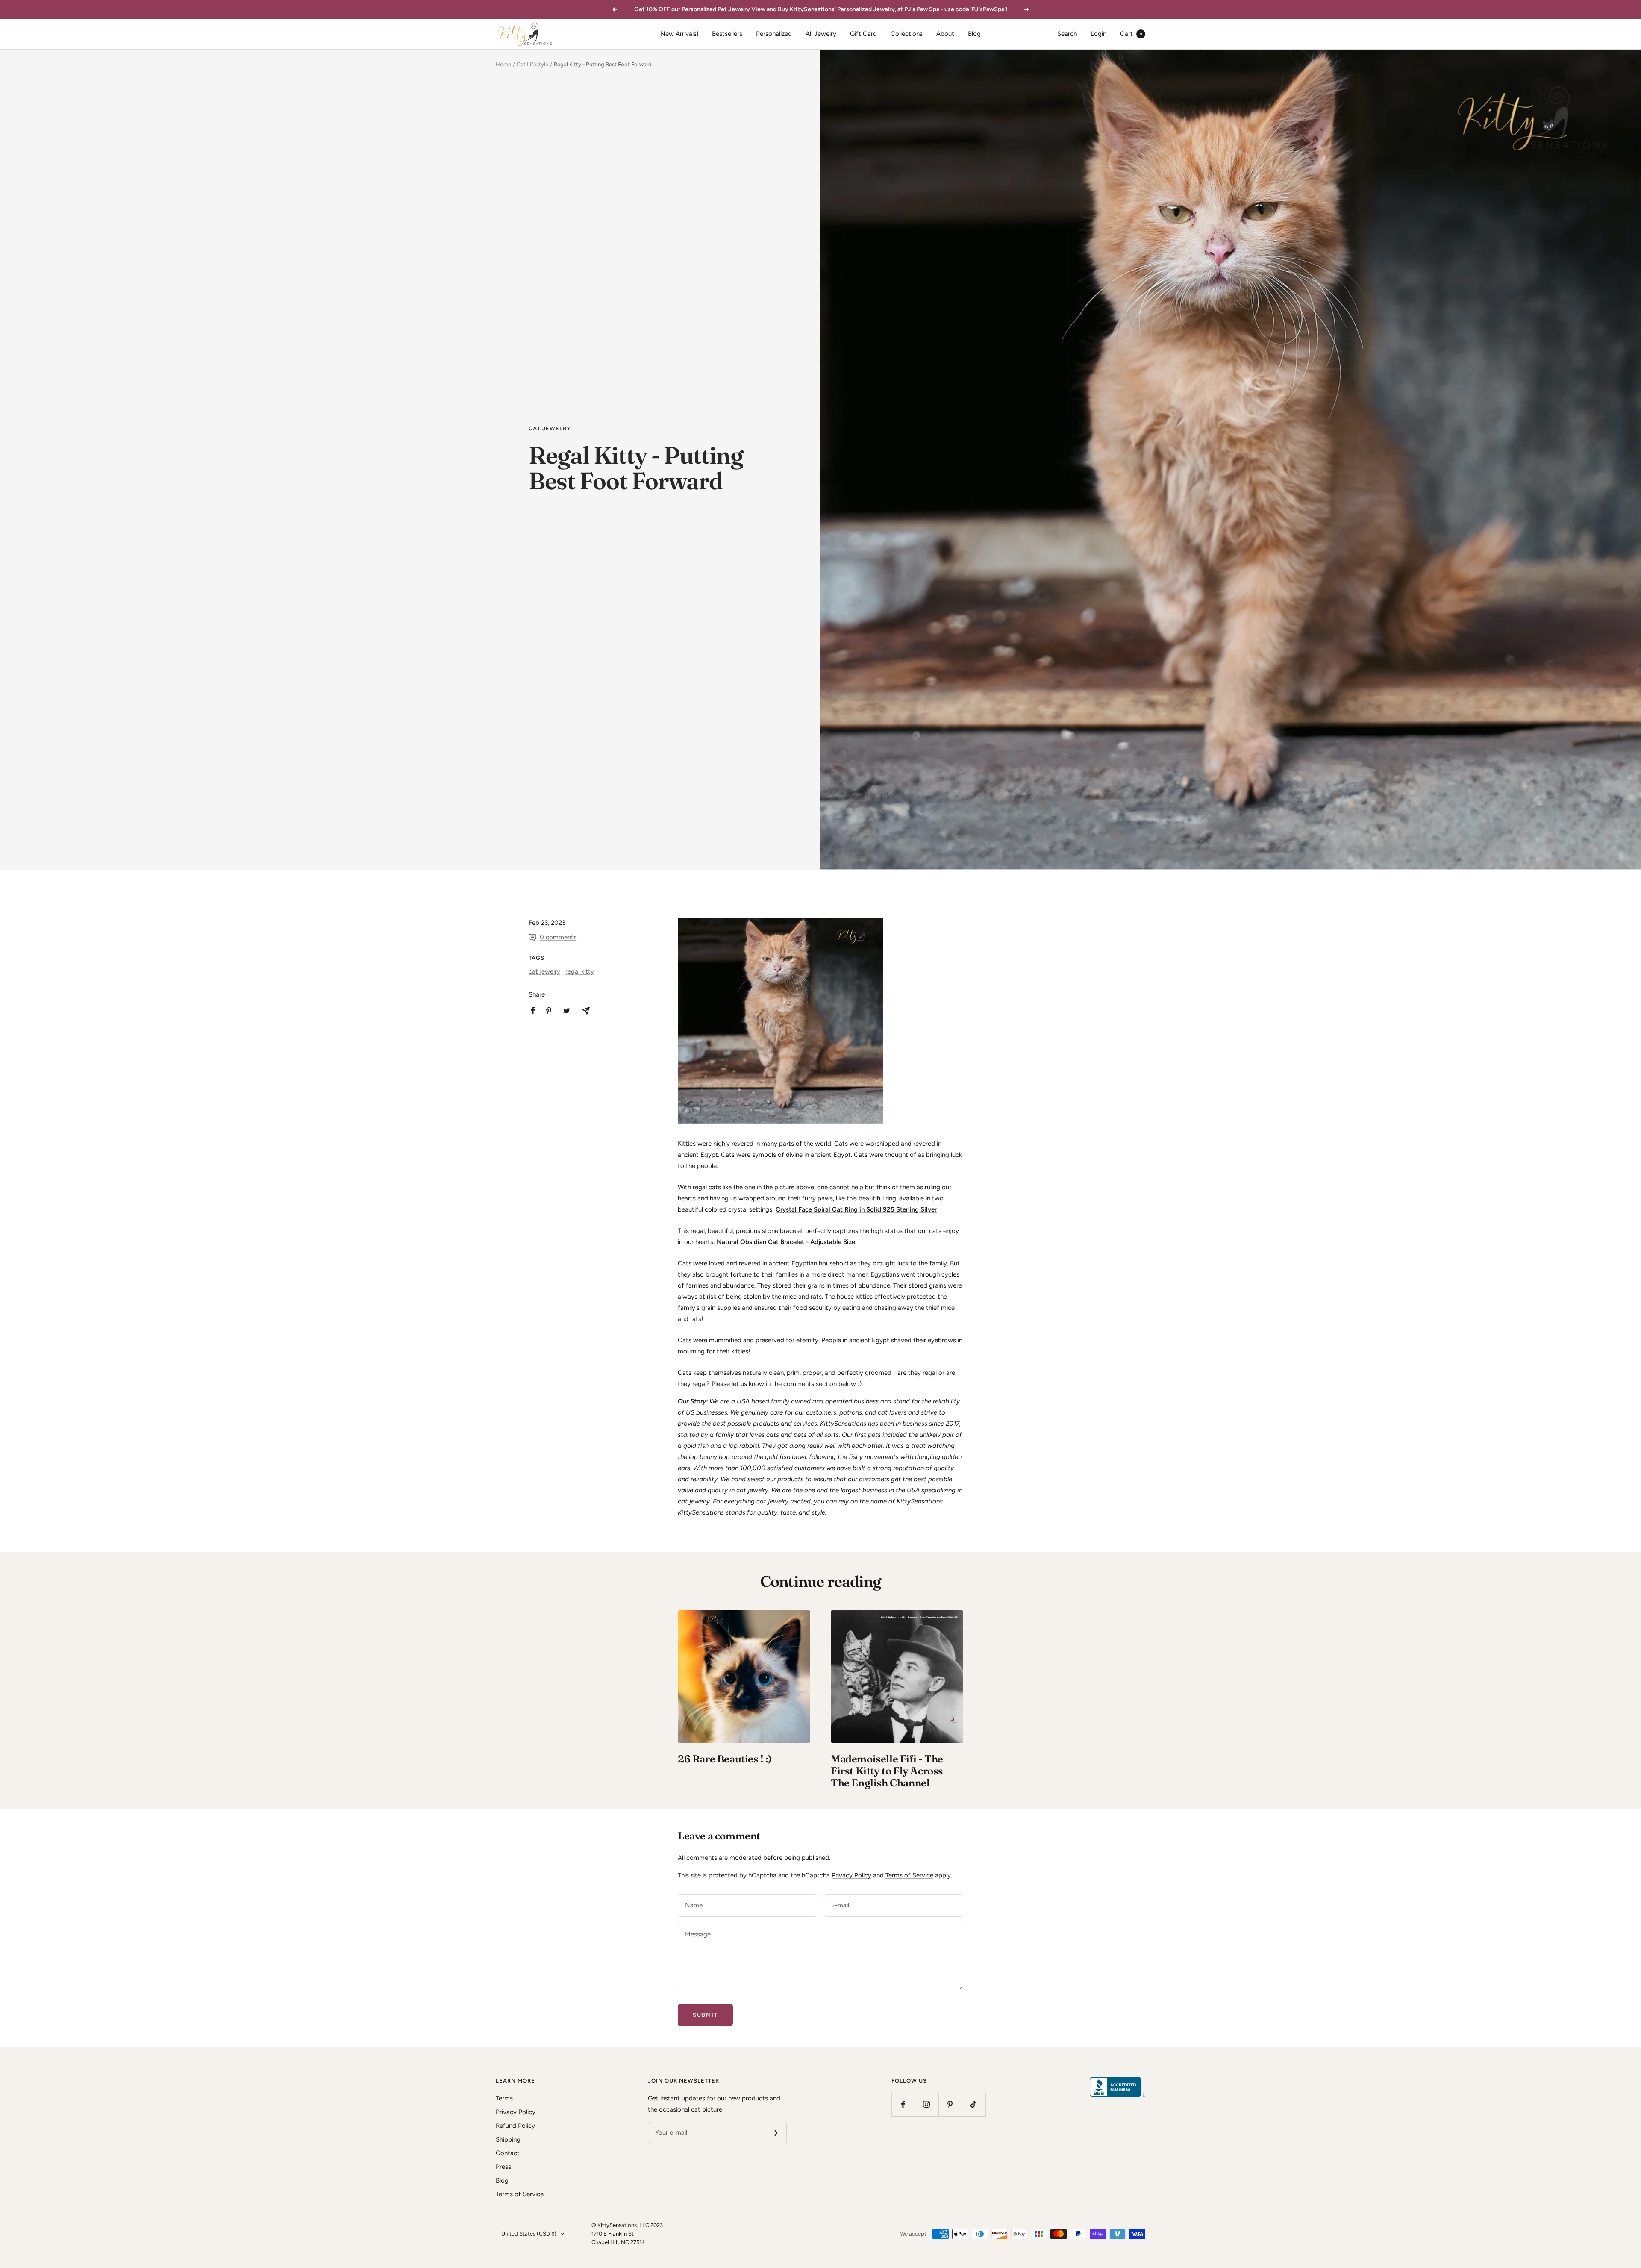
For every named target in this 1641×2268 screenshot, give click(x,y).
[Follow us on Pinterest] (950, 2105)
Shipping (508, 2139)
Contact (508, 2153)
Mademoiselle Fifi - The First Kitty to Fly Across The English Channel (887, 1771)
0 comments (558, 937)
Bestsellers (727, 34)
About (945, 34)
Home (503, 64)
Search (1067, 34)
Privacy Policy (851, 1875)
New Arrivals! (679, 34)
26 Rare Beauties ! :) (725, 1759)
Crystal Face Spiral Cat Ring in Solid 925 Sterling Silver (856, 1209)
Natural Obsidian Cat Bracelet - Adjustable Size (786, 1242)
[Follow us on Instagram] (927, 2105)
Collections (907, 34)
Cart (1131, 34)
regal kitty (580, 971)
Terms (504, 2098)
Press (503, 2167)
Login (1098, 34)
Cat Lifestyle (532, 64)
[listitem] (533, 1010)
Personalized (774, 34)
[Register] (775, 2133)
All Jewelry (821, 34)
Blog (974, 34)
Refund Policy (515, 2126)
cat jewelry (550, 428)
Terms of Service (909, 1875)
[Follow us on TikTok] (974, 2105)
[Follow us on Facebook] (903, 2105)
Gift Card (863, 34)
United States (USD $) (529, 2234)
